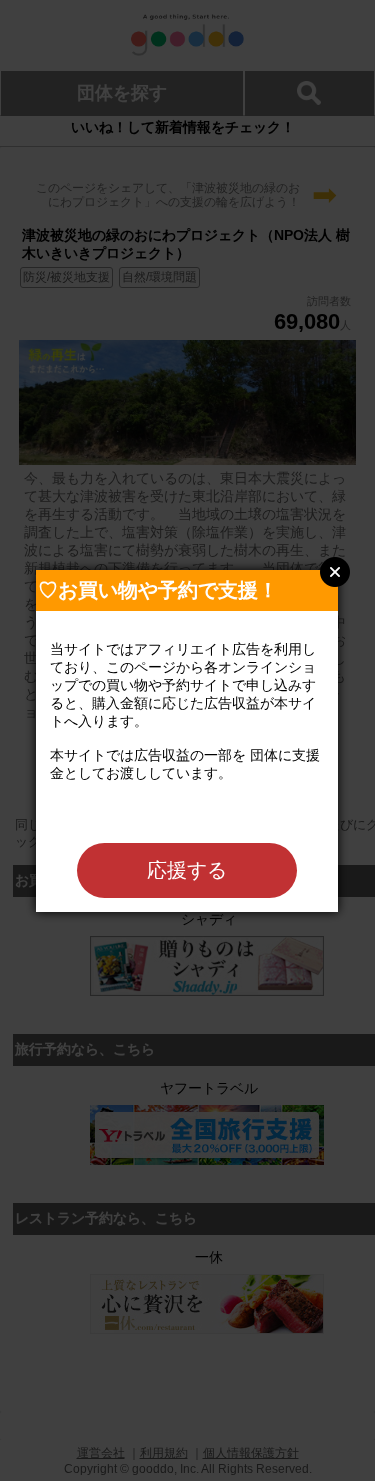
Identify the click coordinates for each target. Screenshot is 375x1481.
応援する (187, 870)
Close (335, 572)
